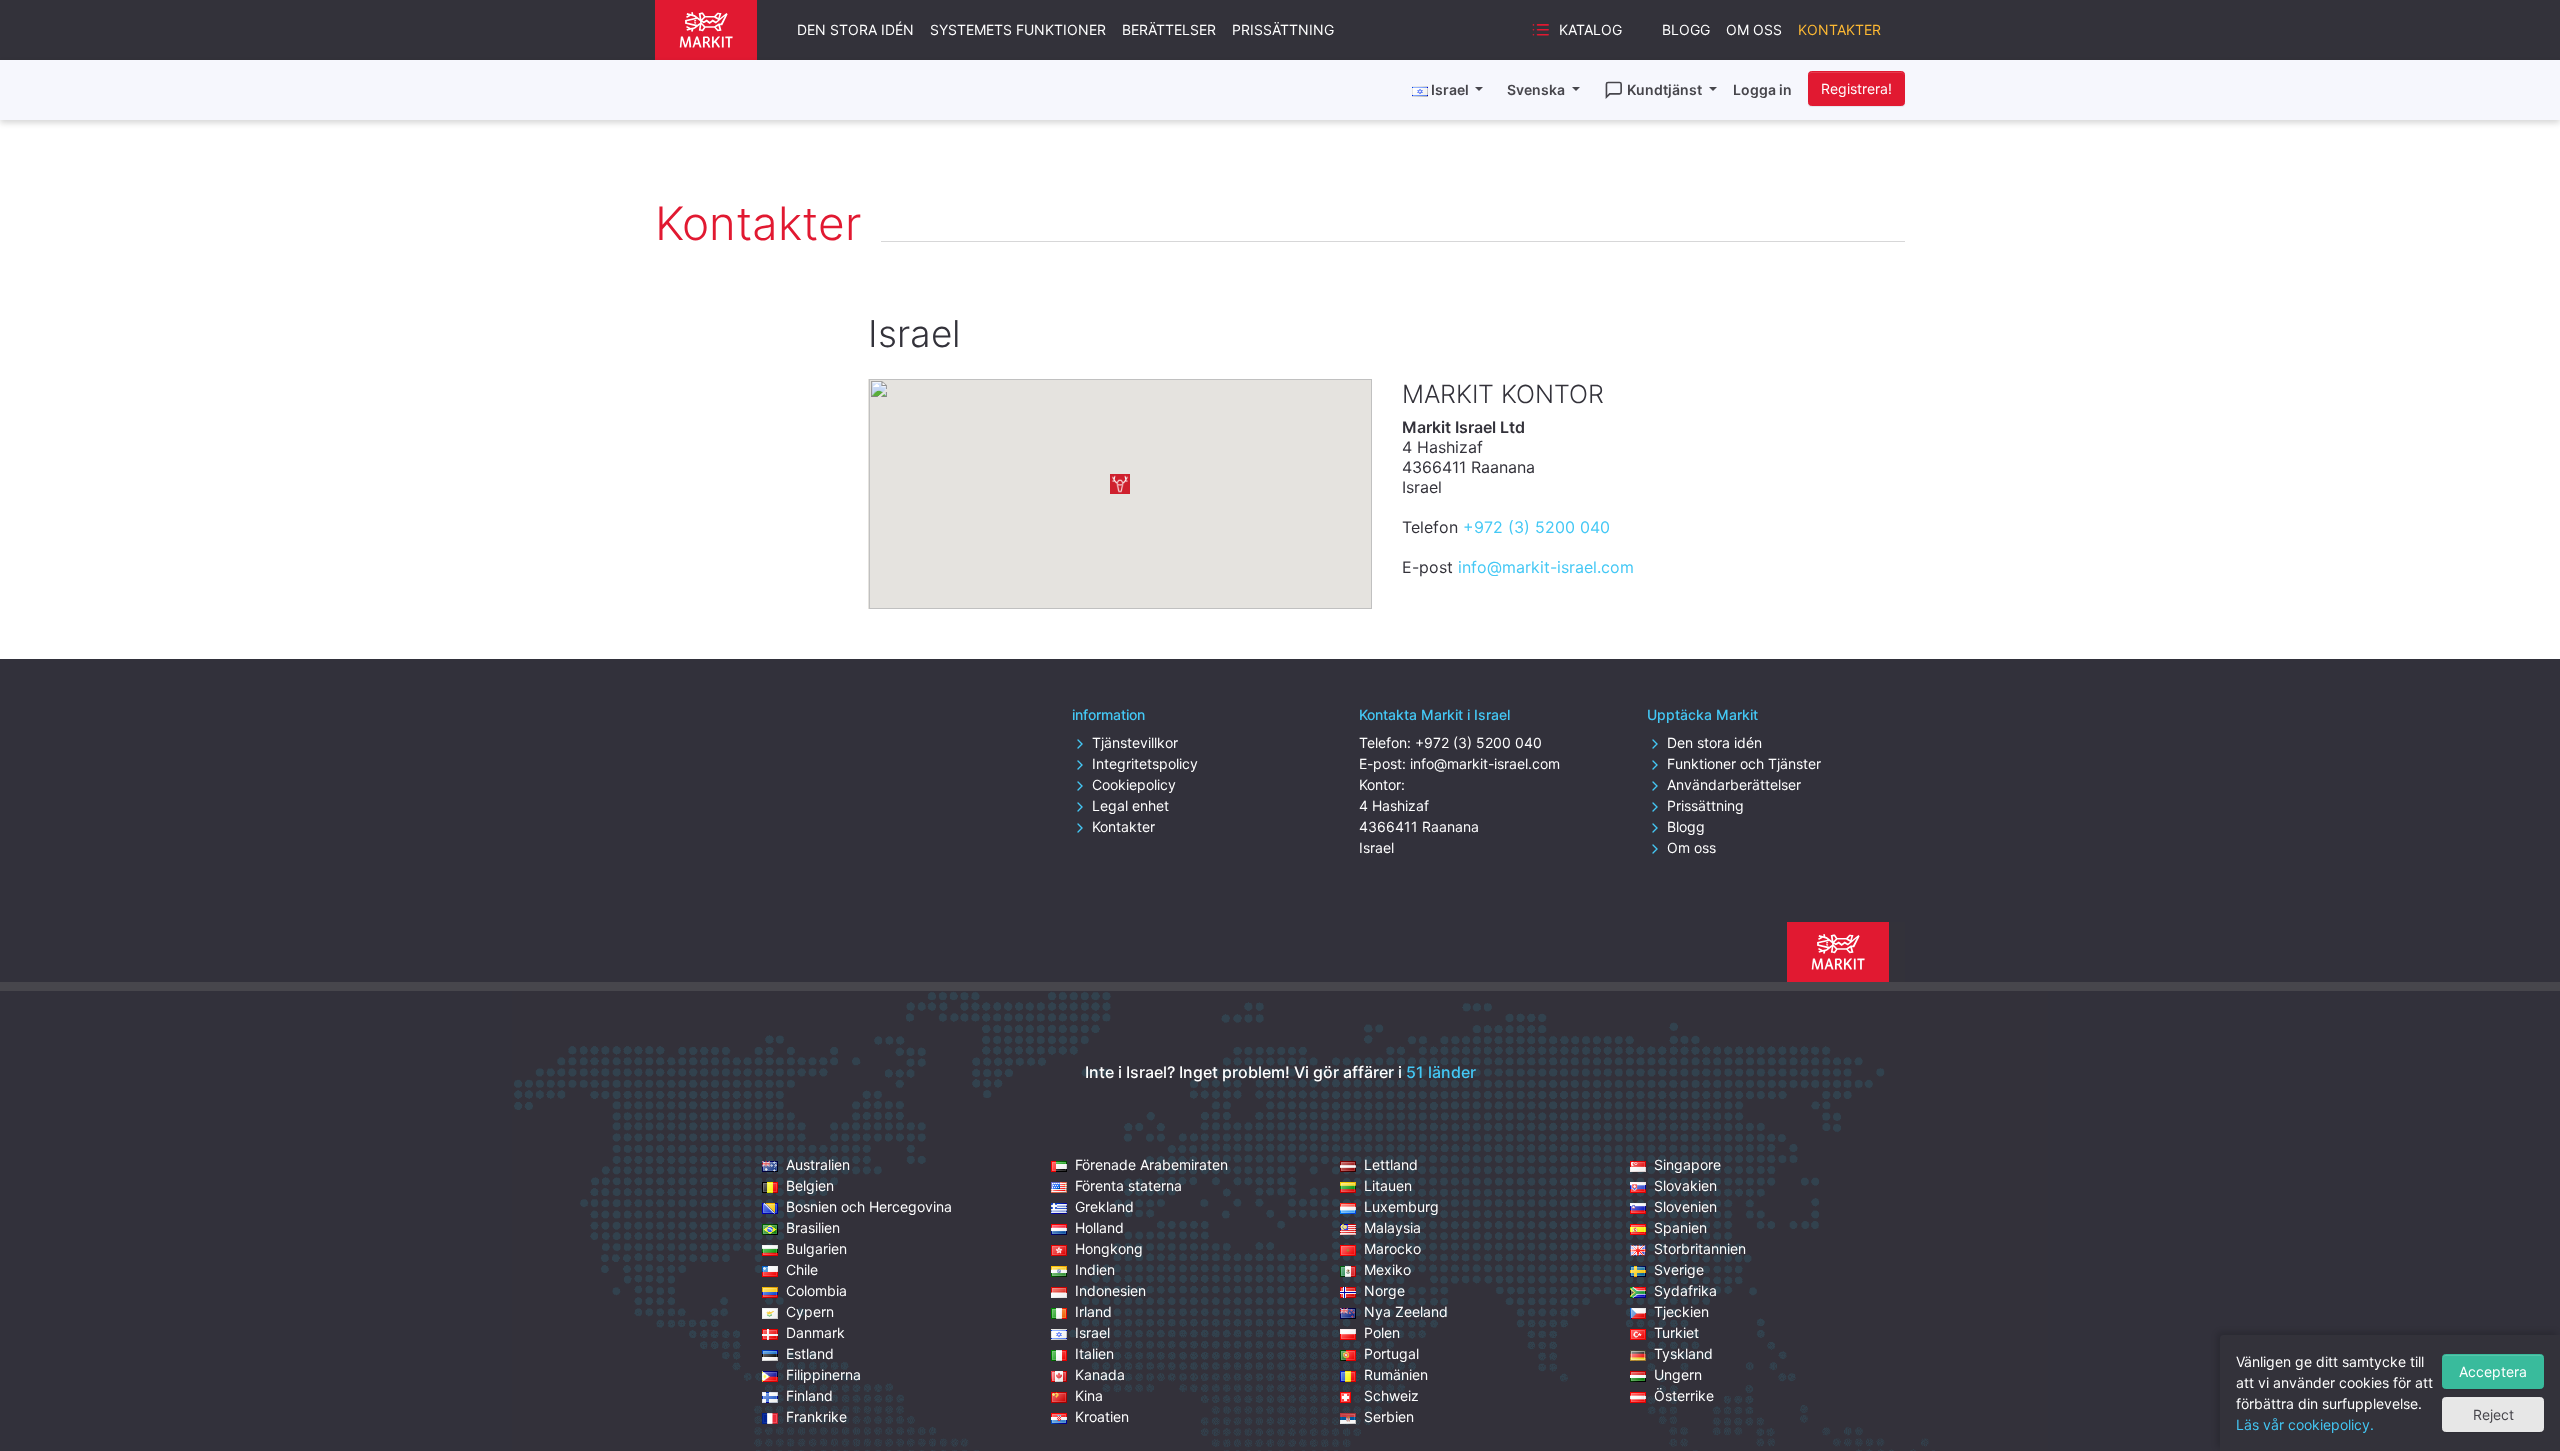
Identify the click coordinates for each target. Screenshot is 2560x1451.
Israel (1092, 1332)
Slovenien (1685, 1206)
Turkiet (1676, 1332)
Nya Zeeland (1406, 1311)
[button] (1120, 484)
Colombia (816, 1290)
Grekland (1104, 1206)
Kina (1089, 1395)
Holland (1099, 1227)
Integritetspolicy (1145, 763)
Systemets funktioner (1018, 29)
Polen (1382, 1332)
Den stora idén (855, 29)
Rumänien (1396, 1374)
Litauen (1388, 1185)
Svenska (1537, 89)
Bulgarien (816, 1248)
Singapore (1687, 1164)
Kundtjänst (1666, 89)
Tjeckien (1681, 1311)
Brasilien (813, 1227)
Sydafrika (1685, 1290)
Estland (810, 1353)
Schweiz (1391, 1395)
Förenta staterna (1128, 1185)
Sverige (1679, 1269)
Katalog (1590, 29)
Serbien (1389, 1416)
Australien (818, 1164)
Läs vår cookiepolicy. (2305, 1424)
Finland (809, 1395)
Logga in (1762, 89)
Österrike (1684, 1395)
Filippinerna (823, 1374)
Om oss (1754, 29)
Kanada (1100, 1374)
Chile (802, 1269)
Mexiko (1387, 1269)
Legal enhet (1130, 805)
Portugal (1391, 1353)
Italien (1094, 1353)
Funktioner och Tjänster (1744, 763)
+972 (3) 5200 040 (1536, 527)
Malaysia (1392, 1227)
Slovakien (1685, 1185)
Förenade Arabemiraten (1151, 1164)
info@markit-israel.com (1546, 567)
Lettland (1391, 1164)
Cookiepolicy (1134, 784)
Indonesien (1110, 1290)
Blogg (1686, 29)
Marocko (1392, 1248)
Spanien (1680, 1227)
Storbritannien (1700, 1248)
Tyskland (1683, 1353)
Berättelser (1169, 29)
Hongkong (1109, 1248)
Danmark (815, 1332)
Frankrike (816, 1416)
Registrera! (1856, 88)
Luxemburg (1401, 1206)
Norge (1384, 1290)
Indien (1095, 1269)
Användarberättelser (1734, 784)
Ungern (1678, 1374)
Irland (1093, 1311)
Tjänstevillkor (1135, 742)
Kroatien (1102, 1416)
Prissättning (1283, 29)
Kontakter (1839, 29)
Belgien (810, 1185)
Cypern (810, 1311)
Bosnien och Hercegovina (869, 1206)
